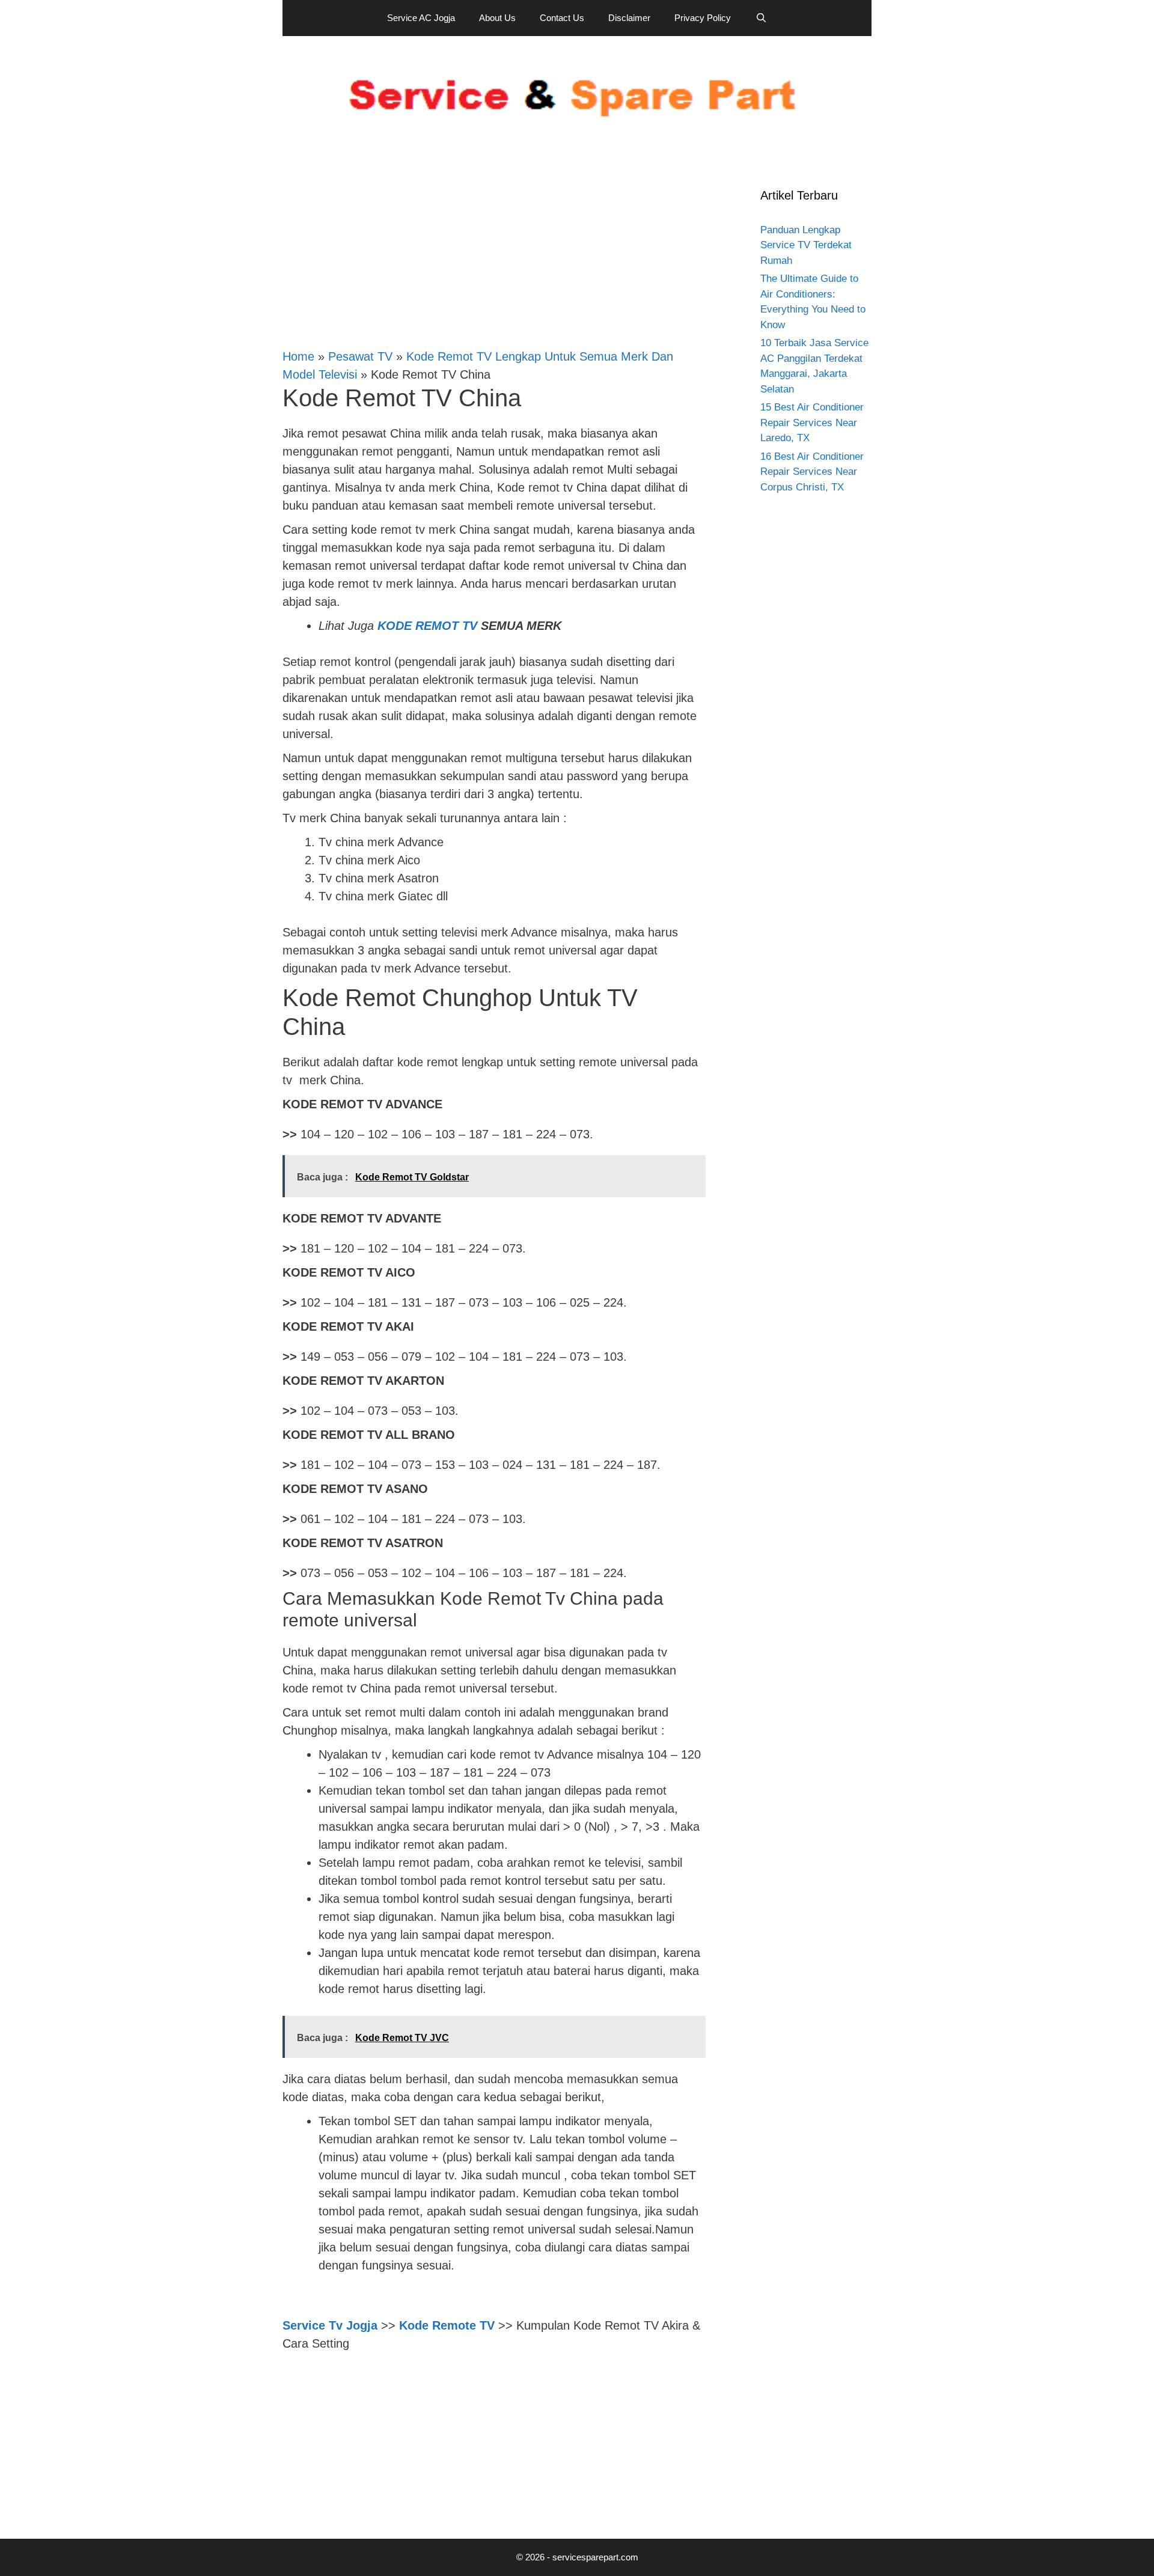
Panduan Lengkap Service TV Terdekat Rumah (806, 245)
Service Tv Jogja (330, 2325)
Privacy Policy (703, 18)
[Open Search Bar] (761, 18)
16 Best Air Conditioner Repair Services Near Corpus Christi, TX (812, 472)
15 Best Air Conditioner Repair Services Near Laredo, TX (812, 423)
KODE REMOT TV (427, 626)
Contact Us (562, 18)
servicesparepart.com (595, 2557)
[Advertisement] (493, 246)
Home (298, 356)
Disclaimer (629, 18)
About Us (497, 18)
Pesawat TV (360, 356)
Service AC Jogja (421, 18)
